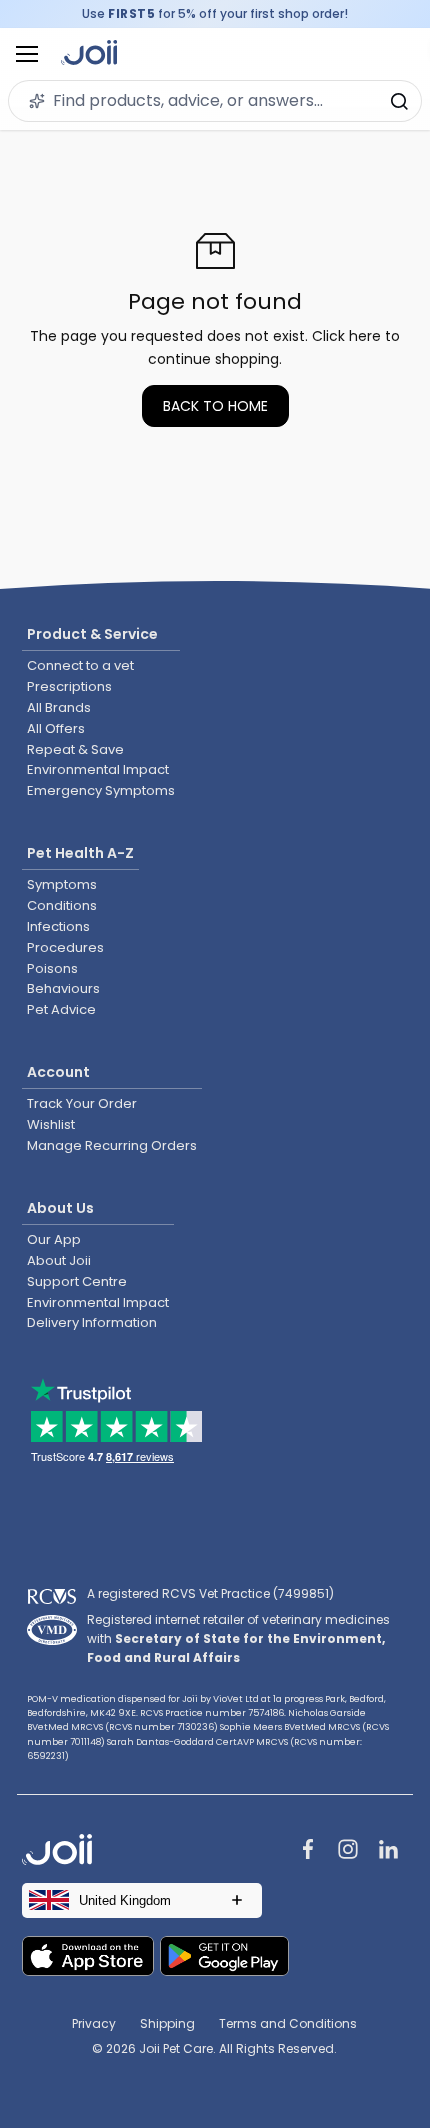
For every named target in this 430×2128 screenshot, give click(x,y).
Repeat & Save (75, 749)
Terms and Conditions (288, 2023)
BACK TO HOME (215, 406)
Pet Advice (61, 1009)
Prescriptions (69, 686)
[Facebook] (308, 1851)
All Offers (56, 728)
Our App (54, 1239)
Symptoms (62, 884)
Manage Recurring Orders (112, 1145)
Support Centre (77, 1281)
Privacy (94, 2023)
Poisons (52, 968)
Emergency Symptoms (101, 790)
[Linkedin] (388, 1851)
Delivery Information (92, 1322)
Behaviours (63, 988)
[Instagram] (348, 1851)
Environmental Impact (98, 769)
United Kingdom (125, 1900)
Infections (58, 926)
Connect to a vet (80, 665)
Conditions (62, 905)
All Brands (59, 707)
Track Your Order (82, 1103)
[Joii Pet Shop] (89, 54)
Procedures (65, 947)
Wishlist (51, 1124)
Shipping (167, 2023)
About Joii (59, 1260)
